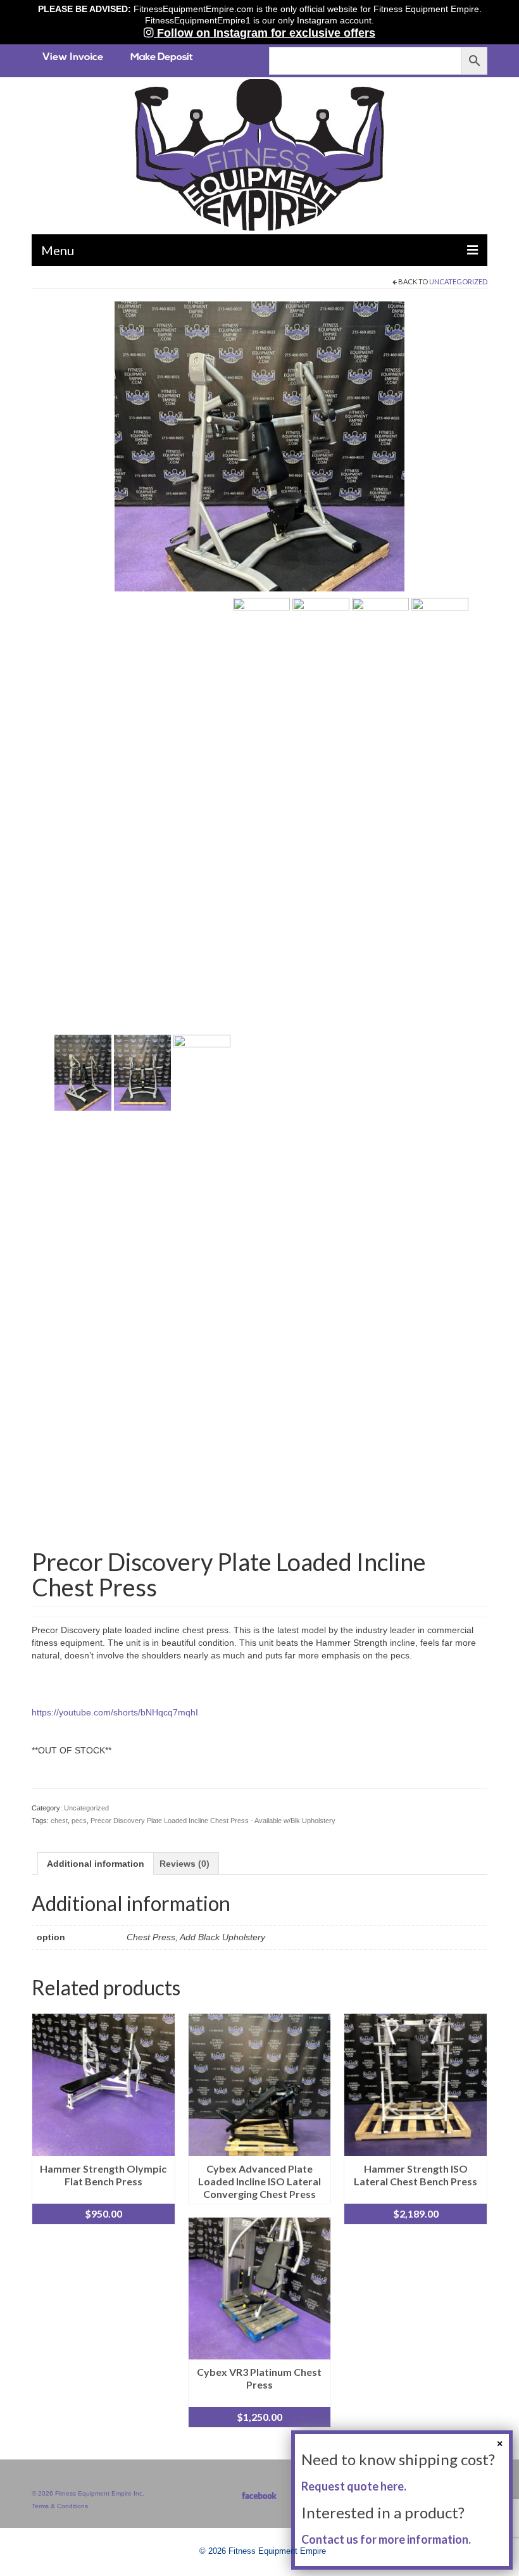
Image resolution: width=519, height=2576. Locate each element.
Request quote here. (354, 2486)
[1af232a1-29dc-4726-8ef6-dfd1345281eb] (259, 445)
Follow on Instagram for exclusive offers (265, 33)
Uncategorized (458, 281)
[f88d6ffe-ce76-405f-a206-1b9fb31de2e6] (380, 1071)
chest (59, 1821)
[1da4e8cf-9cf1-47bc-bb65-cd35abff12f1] (142, 1071)
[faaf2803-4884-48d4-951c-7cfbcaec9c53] (440, 1071)
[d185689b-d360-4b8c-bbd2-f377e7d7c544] (261, 1071)
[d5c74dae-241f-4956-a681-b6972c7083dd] (202, 1071)
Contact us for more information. (386, 2539)
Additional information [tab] (96, 1864)
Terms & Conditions (60, 2506)
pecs (79, 1821)
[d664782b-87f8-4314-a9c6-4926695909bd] (321, 1071)
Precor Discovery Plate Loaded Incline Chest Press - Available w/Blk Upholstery (213, 1821)
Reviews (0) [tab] (184, 1864)
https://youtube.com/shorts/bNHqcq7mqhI (115, 1712)
